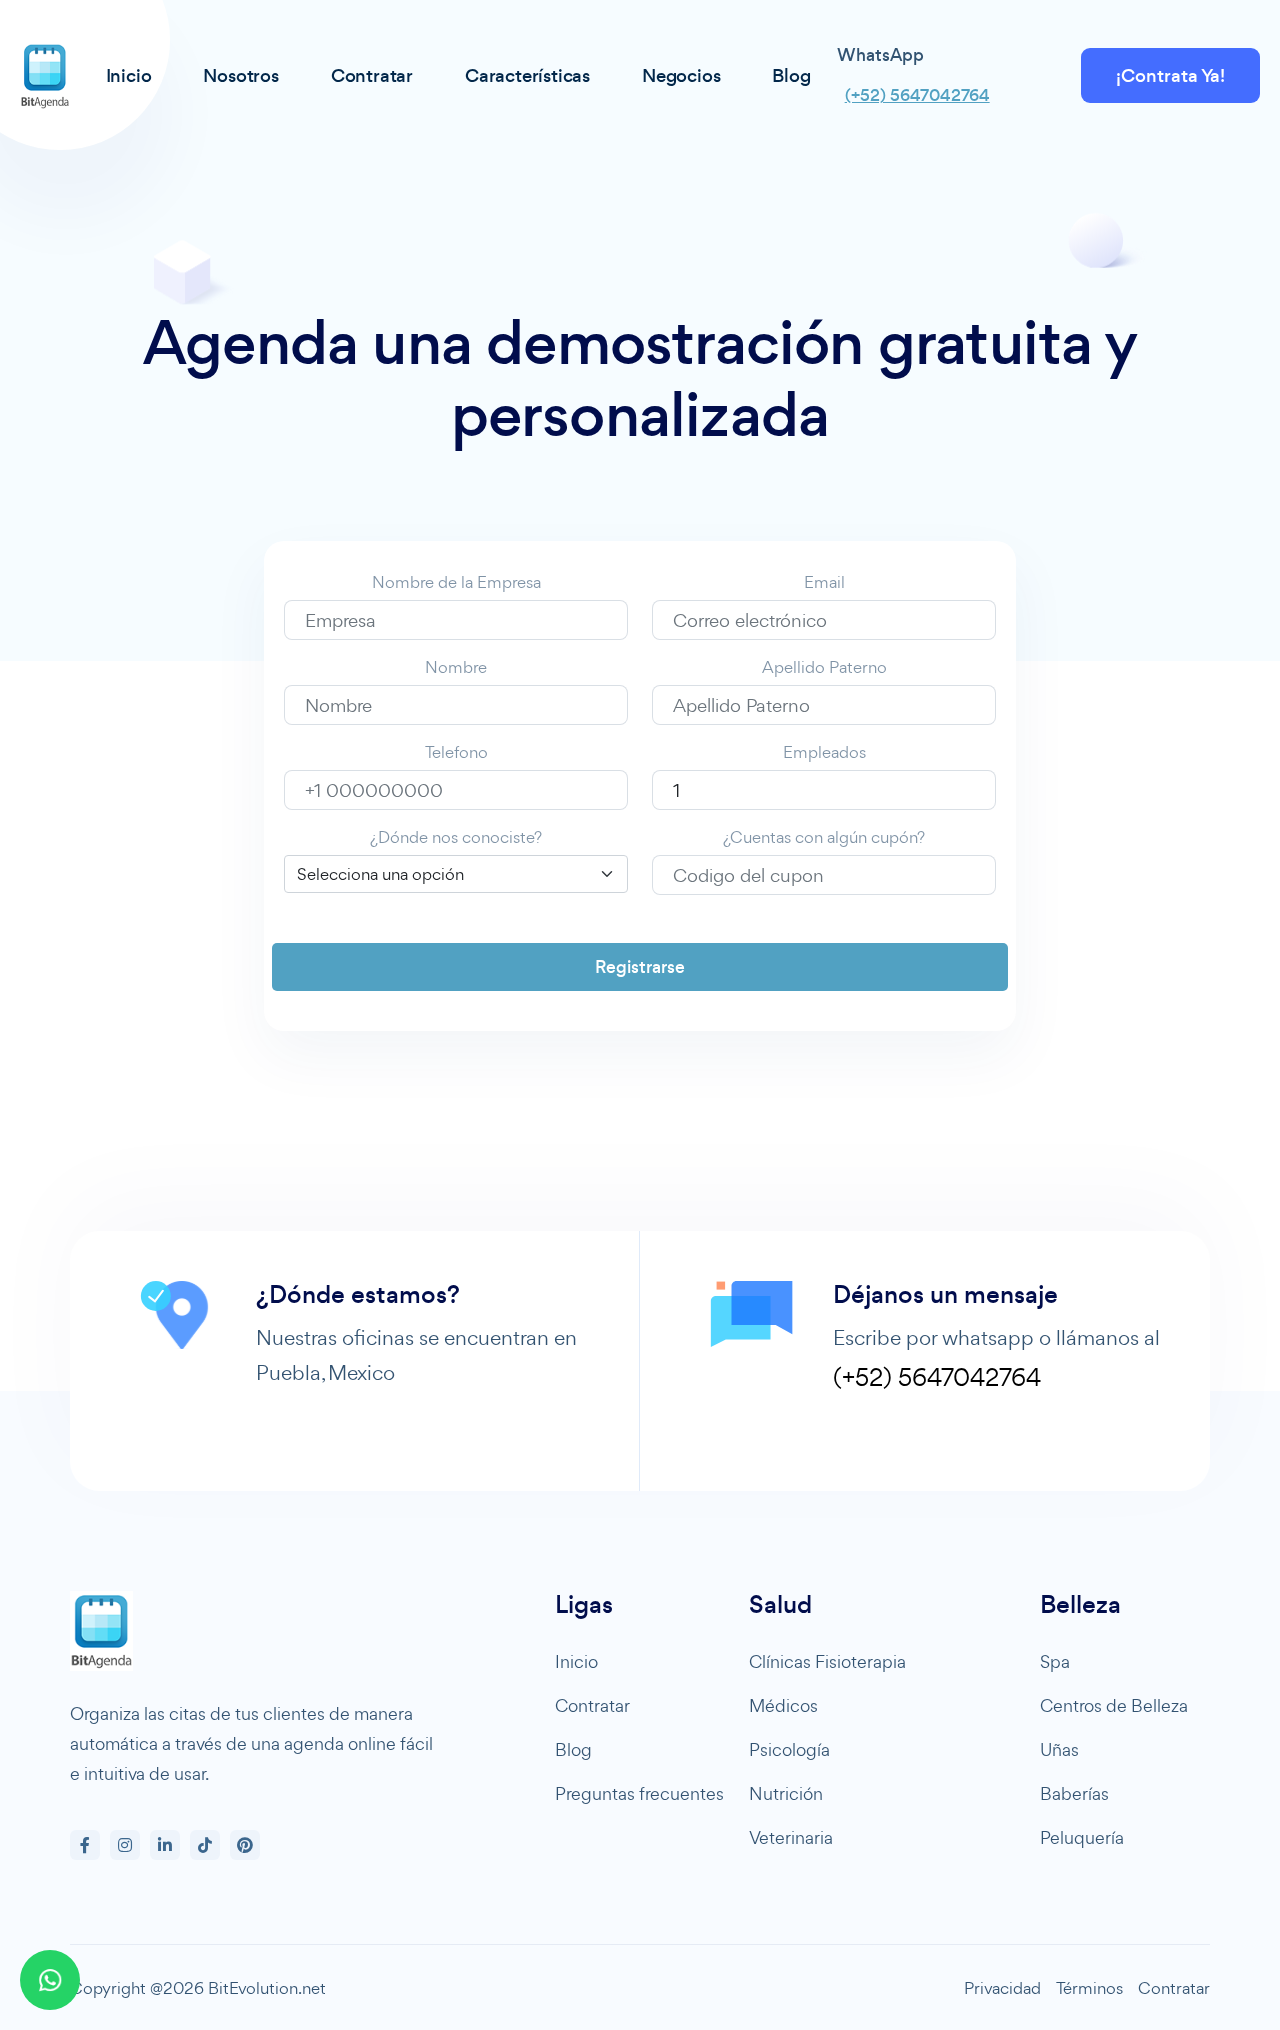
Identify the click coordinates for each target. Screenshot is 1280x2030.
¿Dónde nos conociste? (456, 837)
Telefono (456, 752)
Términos (1089, 1988)
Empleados (824, 752)
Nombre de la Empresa (456, 582)
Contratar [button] (372, 75)
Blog (573, 1749)
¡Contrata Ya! (1170, 75)
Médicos (783, 1705)
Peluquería (1082, 1837)
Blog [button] (791, 75)
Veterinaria (791, 1837)
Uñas (1059, 1749)
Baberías (1074, 1793)
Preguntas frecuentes (639, 1793)
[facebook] (85, 1845)
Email (824, 582)
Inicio (576, 1661)
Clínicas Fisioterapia (827, 1661)
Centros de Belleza (1114, 1705)
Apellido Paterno (824, 667)
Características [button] (527, 75)
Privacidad (1002, 1988)
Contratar (592, 1705)
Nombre (456, 667)
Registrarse (640, 967)
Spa (1055, 1661)
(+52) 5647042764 (917, 95)
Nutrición (786, 1793)
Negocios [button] (681, 75)
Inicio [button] (129, 75)
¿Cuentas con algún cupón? (824, 837)
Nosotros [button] (240, 75)
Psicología (789, 1749)
